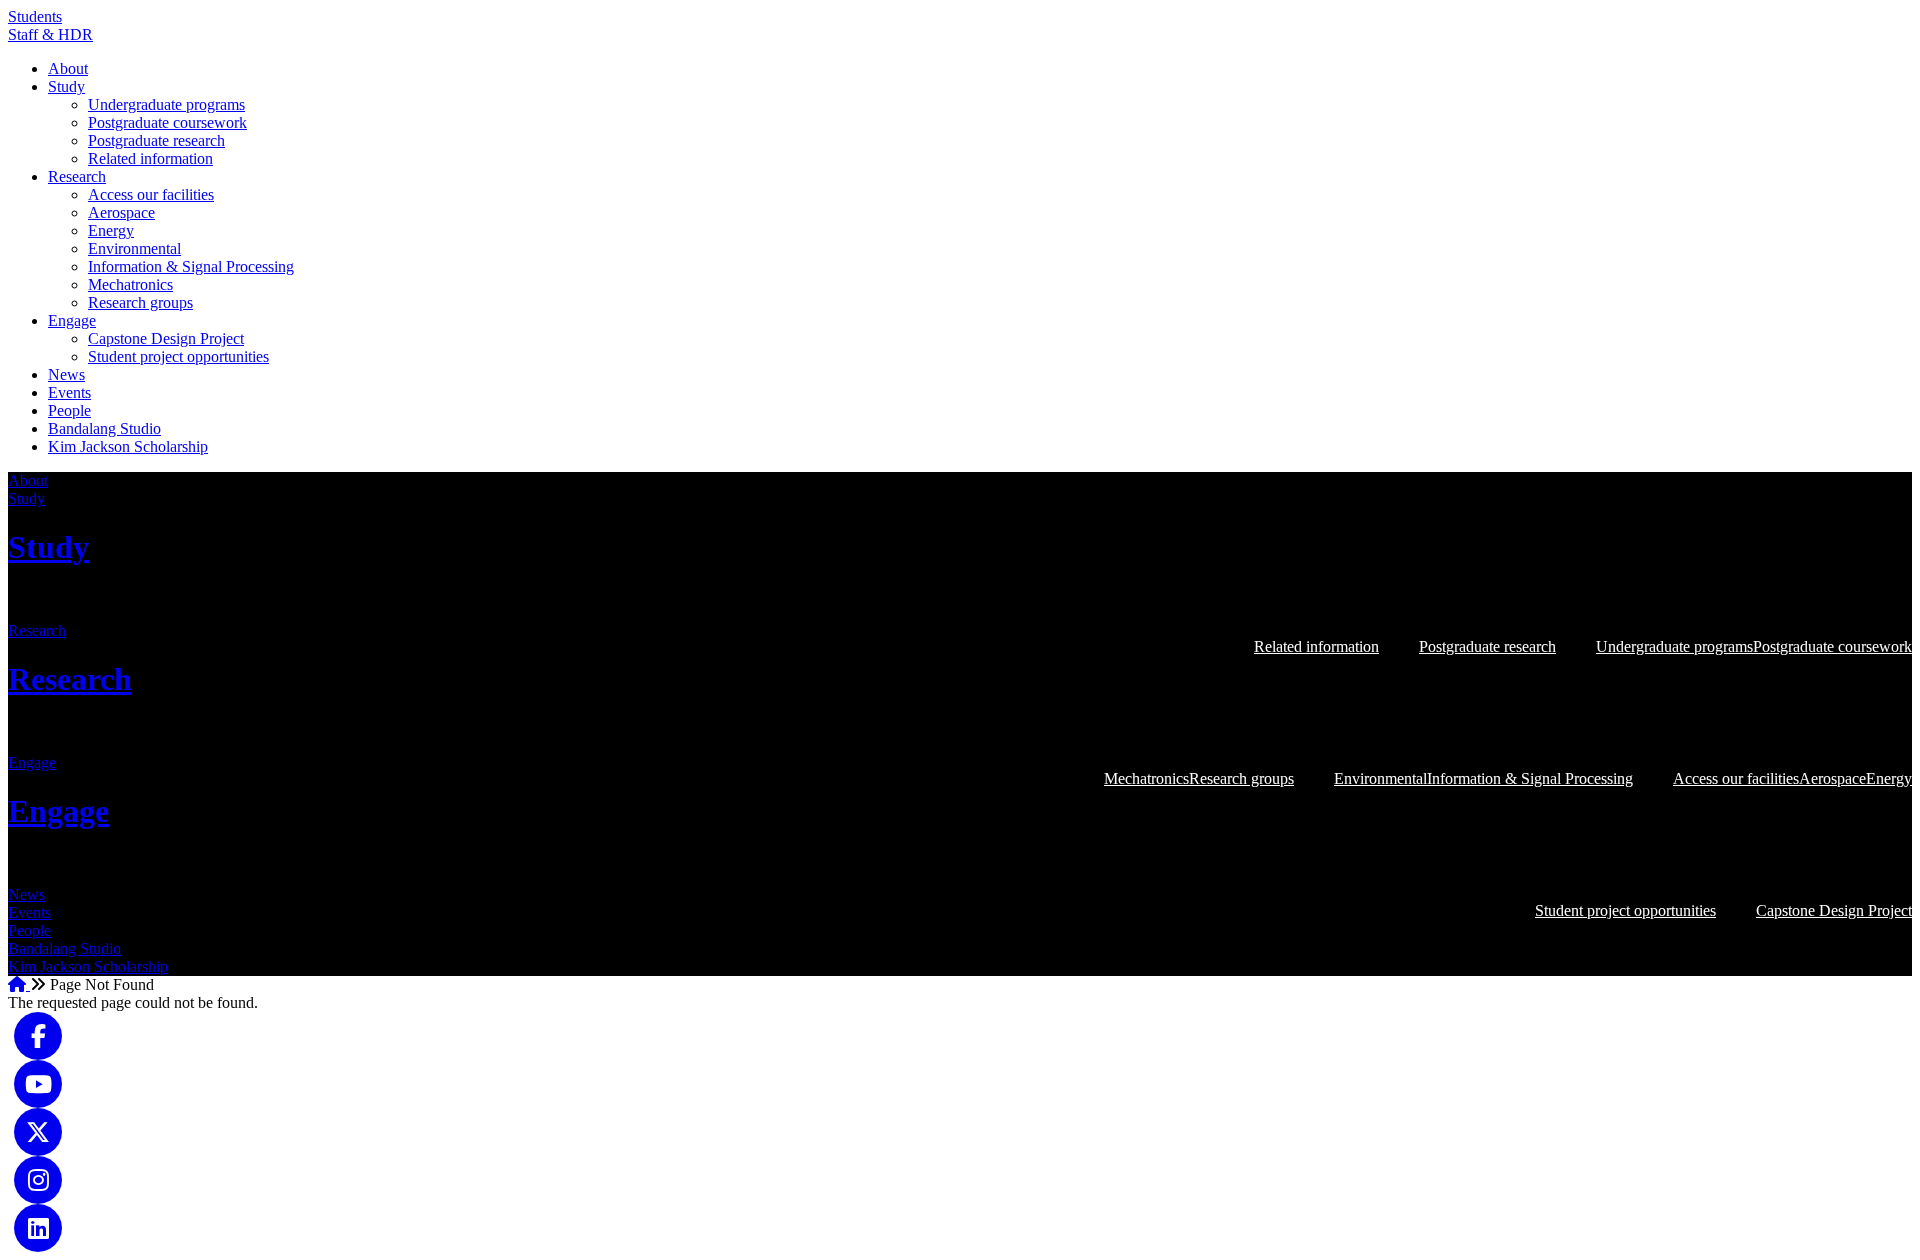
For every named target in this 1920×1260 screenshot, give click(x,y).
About (68, 68)
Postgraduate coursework (167, 122)
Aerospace (121, 212)
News (66, 374)
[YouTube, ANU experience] (38, 1081)
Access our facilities (151, 194)
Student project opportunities (178, 356)
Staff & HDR (50, 34)
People (69, 410)
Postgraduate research (156, 140)
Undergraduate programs (166, 104)
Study (66, 86)
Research (77, 176)
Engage (72, 320)
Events (69, 392)
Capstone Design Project (166, 338)
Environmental (134, 248)
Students (35, 16)
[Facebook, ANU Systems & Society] (38, 1033)
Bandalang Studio (104, 428)
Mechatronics (130, 284)
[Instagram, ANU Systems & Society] (38, 1177)
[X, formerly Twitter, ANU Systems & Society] (38, 1129)
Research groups (140, 302)
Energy (111, 230)
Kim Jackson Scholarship (128, 446)
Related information (150, 158)
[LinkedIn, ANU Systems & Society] (38, 1225)
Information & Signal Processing (191, 266)
